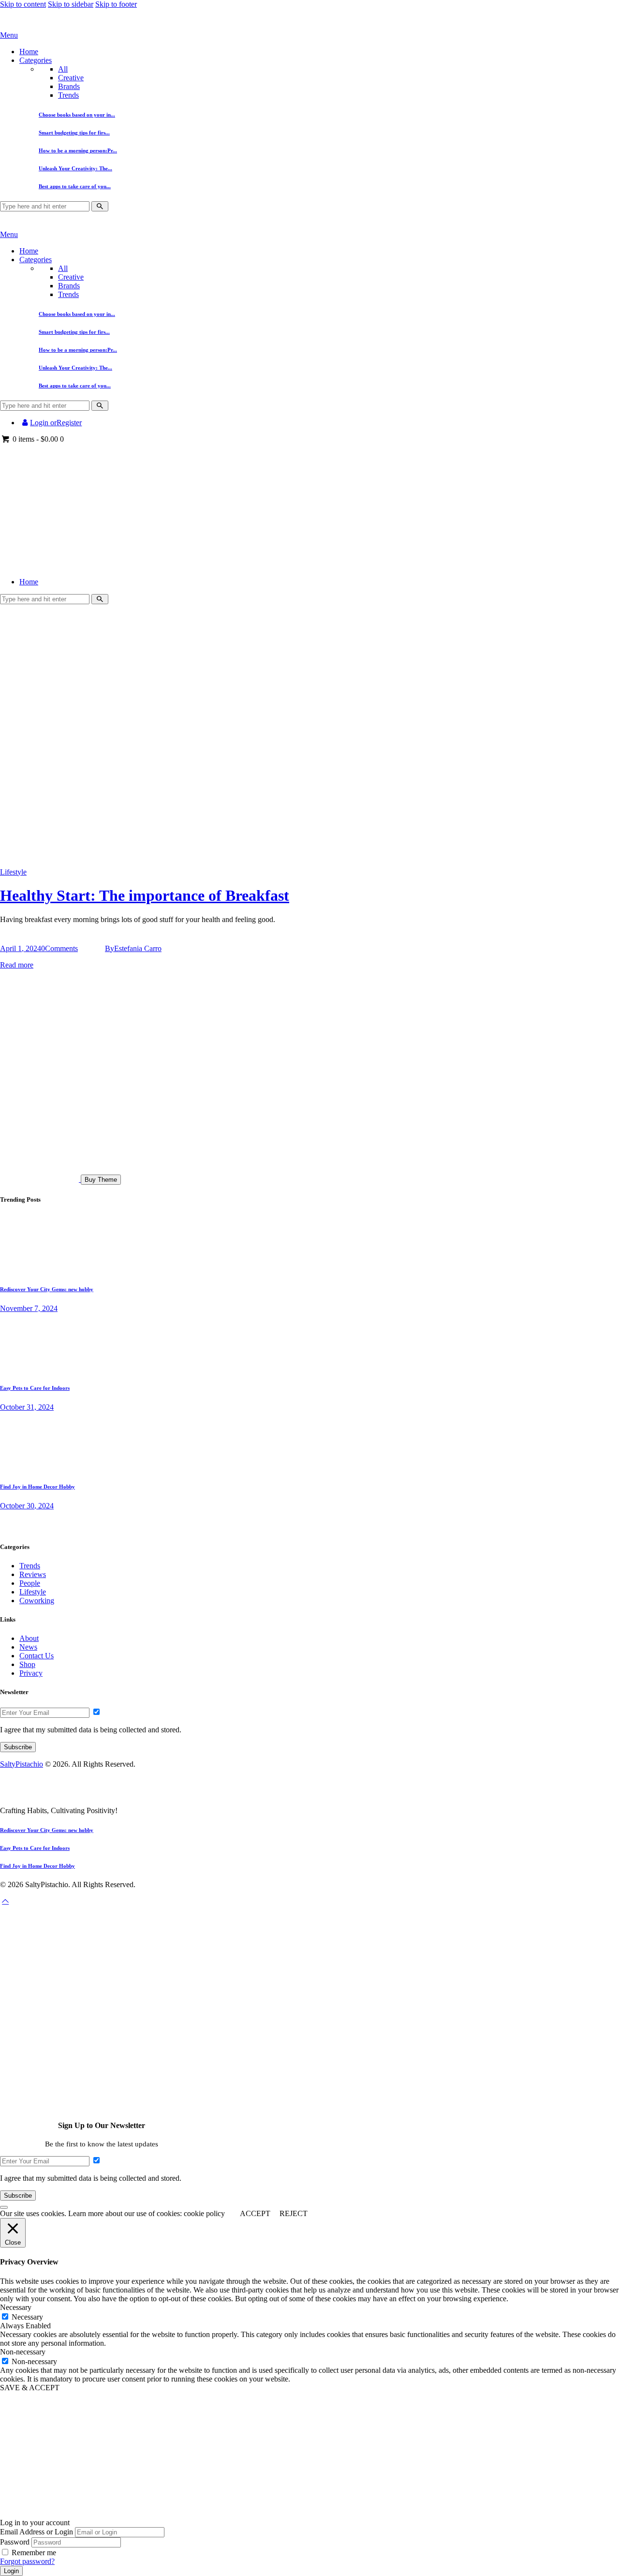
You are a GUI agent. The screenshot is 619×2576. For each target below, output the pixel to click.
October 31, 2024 (27, 1407)
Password (15, 2542)
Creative (71, 78)
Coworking (37, 1601)
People (30, 1583)
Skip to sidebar (71, 4)
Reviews (33, 1574)
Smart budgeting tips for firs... (74, 133)
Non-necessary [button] (23, 2352)
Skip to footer (116, 4)
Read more (17, 965)
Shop (27, 1664)
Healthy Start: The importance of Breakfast (145, 895)
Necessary (27, 2317)
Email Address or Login (37, 2532)
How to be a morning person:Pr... (78, 150)
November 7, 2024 (29, 1308)
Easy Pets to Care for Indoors (35, 1388)
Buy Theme (101, 1180)
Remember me (34, 2553)
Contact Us (37, 1656)
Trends (68, 95)
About (29, 1638)
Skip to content (23, 4)
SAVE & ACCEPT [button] (30, 2388)
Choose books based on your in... (77, 115)
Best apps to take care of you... (75, 186)
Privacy (31, 1673)
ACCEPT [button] (255, 2213)
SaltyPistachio (22, 1764)
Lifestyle (13, 872)
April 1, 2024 (21, 948)
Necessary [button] (16, 2307)
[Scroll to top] (5, 1901)
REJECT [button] (294, 2213)
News (28, 1647)
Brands (69, 86)
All (63, 69)
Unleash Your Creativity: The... (75, 168)
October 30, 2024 (27, 1506)
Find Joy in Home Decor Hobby (37, 1487)
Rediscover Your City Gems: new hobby (47, 1289)
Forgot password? (27, 2561)
